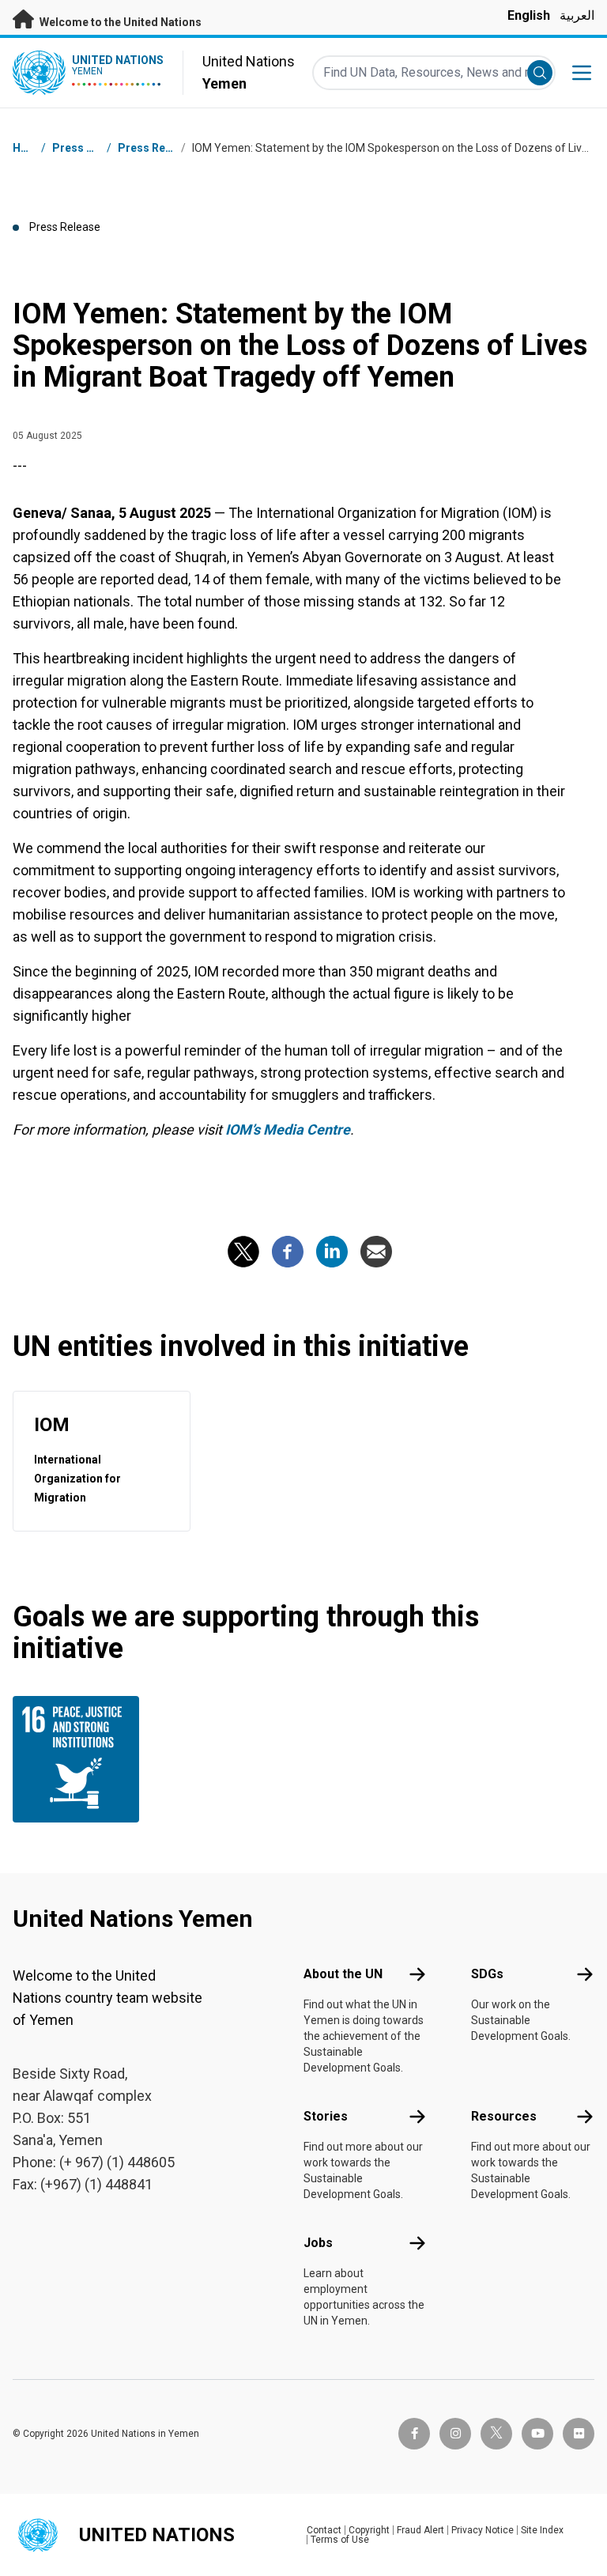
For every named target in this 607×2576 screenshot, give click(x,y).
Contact (324, 2530)
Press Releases (159, 148)
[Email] (376, 1252)
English (529, 15)
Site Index (542, 2530)
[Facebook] (288, 1252)
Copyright (369, 2530)
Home (28, 148)
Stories (326, 2116)
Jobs (318, 2243)
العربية (577, 15)
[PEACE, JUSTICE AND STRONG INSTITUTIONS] (78, 1759)
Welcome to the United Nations (119, 22)
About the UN (343, 1974)
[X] (243, 1252)
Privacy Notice (483, 2530)
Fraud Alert (420, 2530)
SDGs (487, 1974)
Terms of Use (340, 2540)
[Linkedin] (332, 1252)
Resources (504, 2116)
